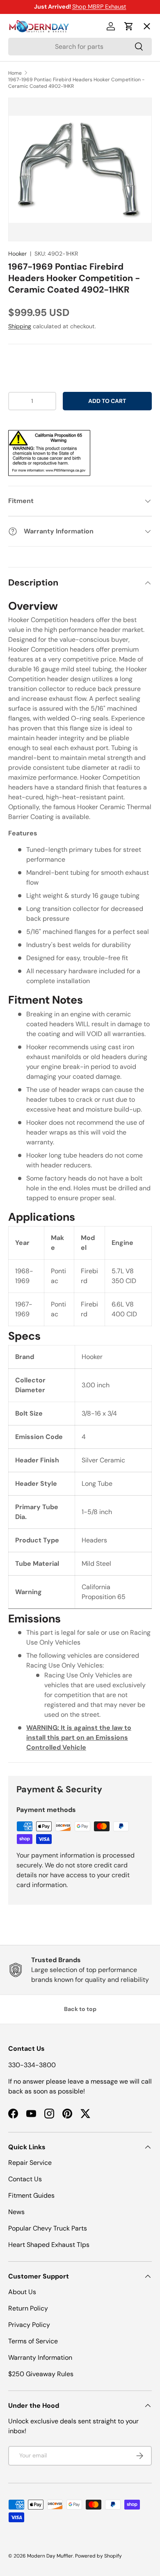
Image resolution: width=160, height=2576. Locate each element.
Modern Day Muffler (50, 2556)
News (16, 2212)
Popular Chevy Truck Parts (48, 2228)
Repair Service (30, 2163)
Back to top (80, 2009)
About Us (22, 2292)
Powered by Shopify (98, 2556)
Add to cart (107, 401)
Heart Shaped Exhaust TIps (49, 2245)
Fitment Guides (31, 2195)
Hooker (17, 254)
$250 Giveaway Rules (41, 2374)
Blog (22, 145)
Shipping (20, 326)
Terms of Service (33, 2341)
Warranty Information (40, 2358)
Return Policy (28, 2308)
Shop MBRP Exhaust (99, 7)
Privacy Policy (29, 2325)
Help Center (34, 175)
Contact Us (25, 2179)
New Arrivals (35, 116)
